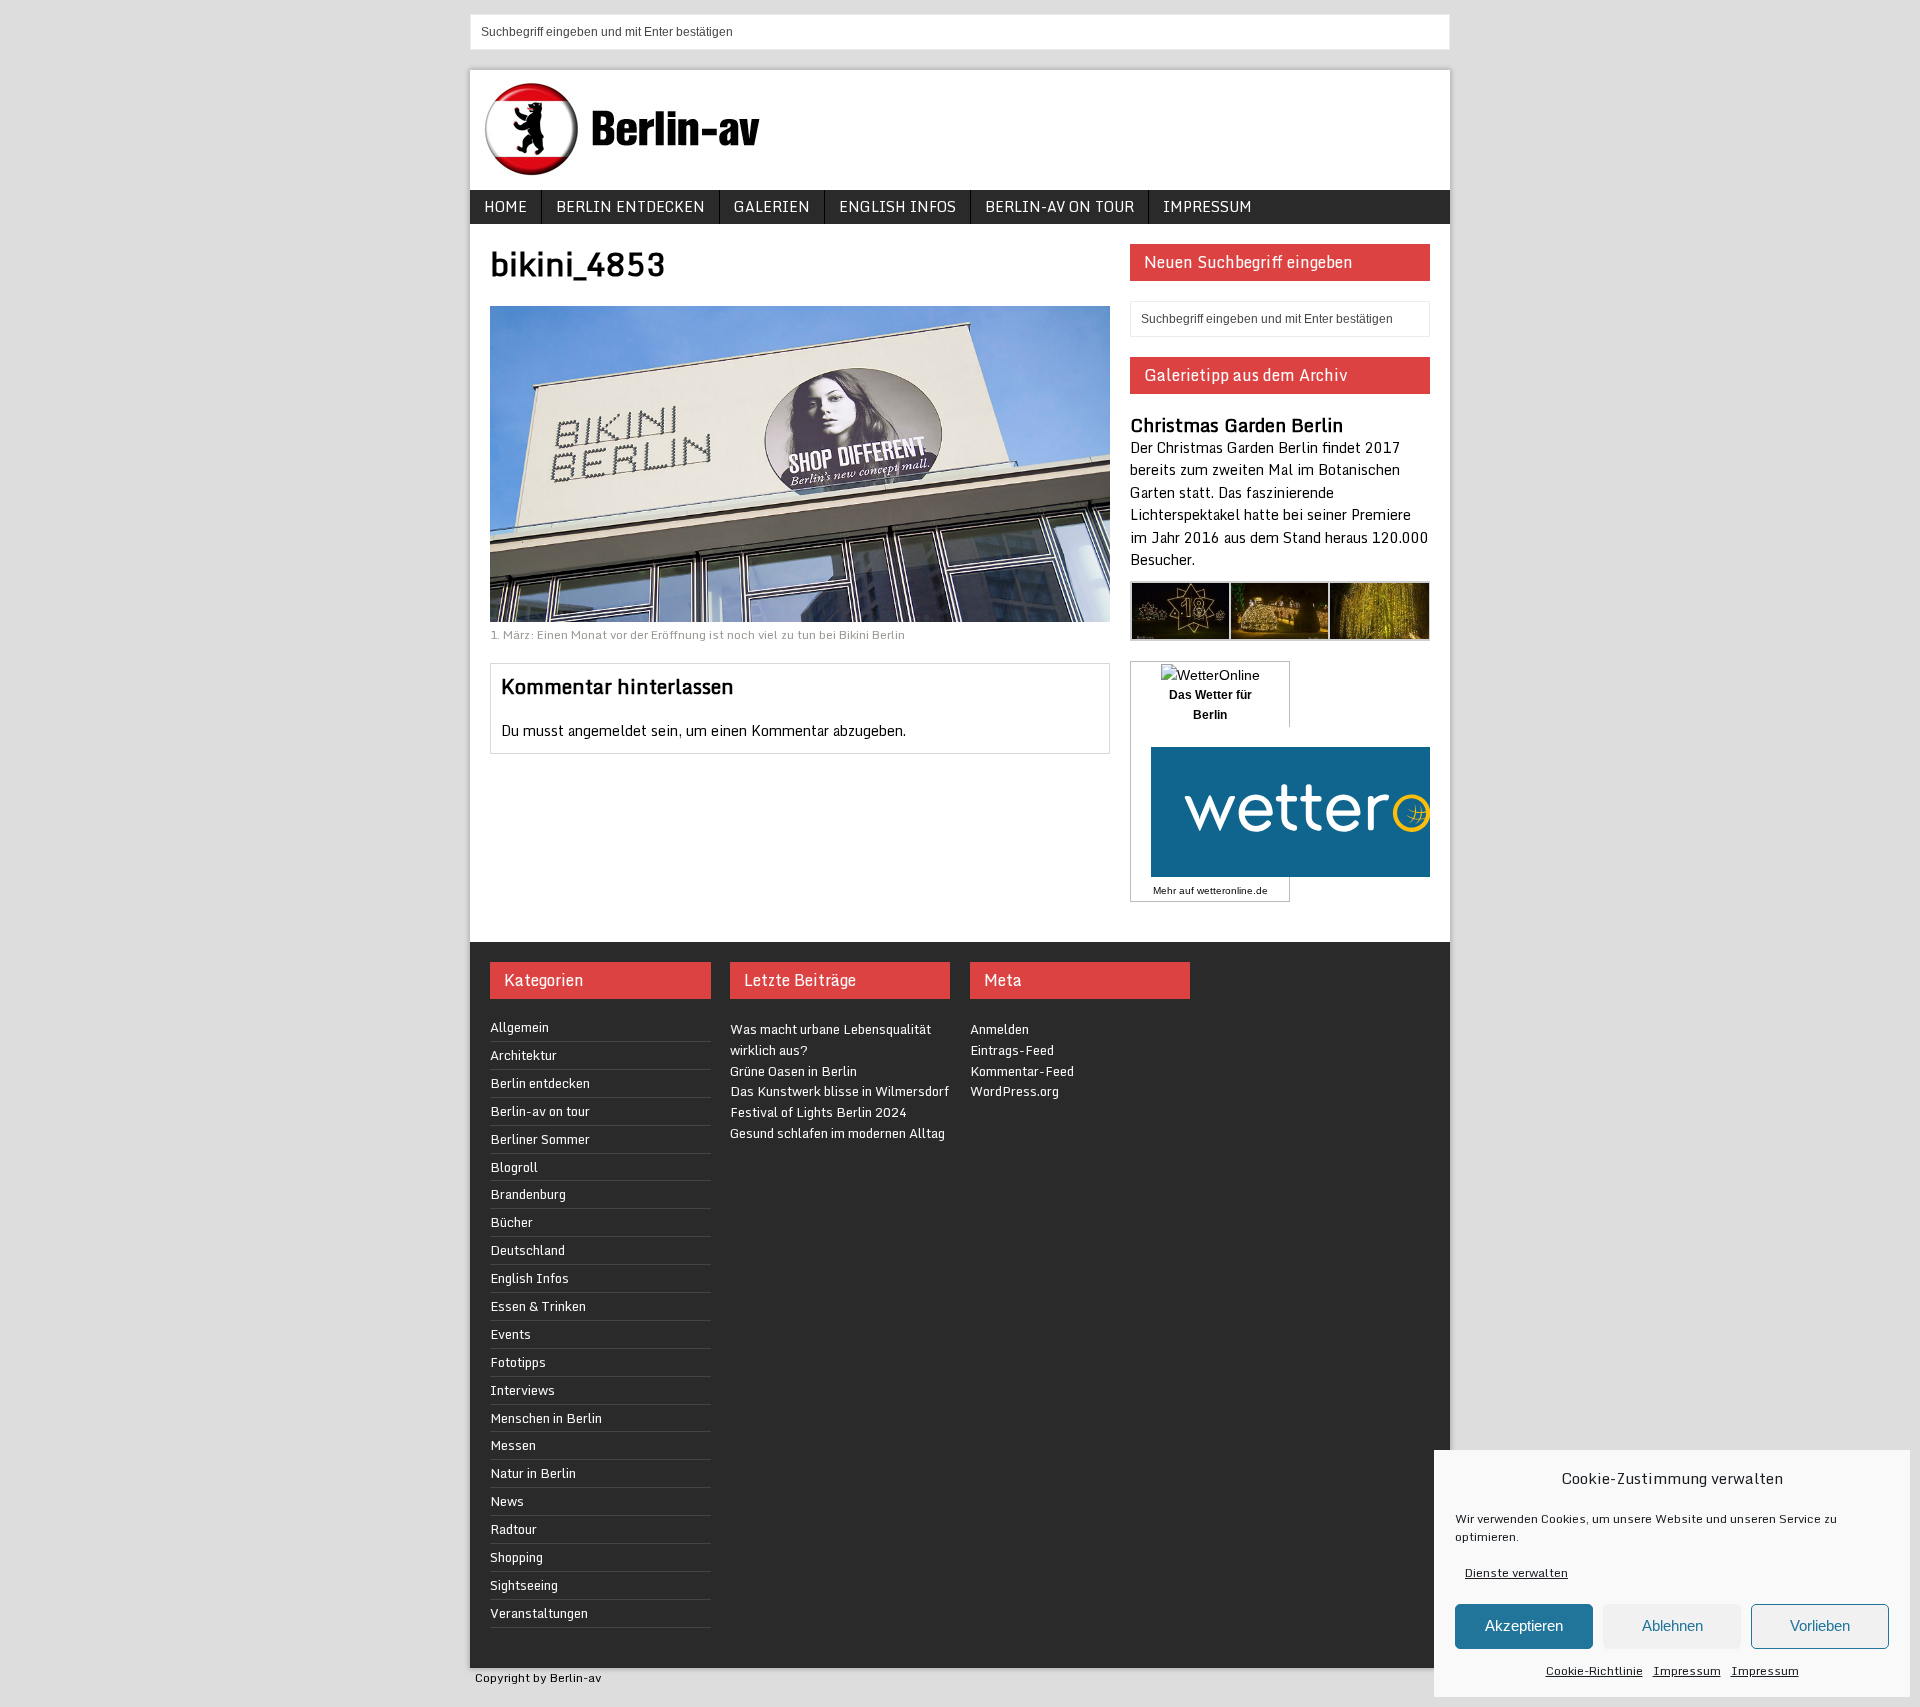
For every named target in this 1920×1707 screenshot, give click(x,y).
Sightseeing (524, 1585)
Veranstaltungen (539, 1613)
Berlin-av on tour (1059, 206)
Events (510, 1334)
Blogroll (514, 1167)
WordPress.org (1014, 1091)
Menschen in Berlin (546, 1418)
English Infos (897, 206)
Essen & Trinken (538, 1306)
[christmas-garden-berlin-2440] (1181, 629)
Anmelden (999, 1029)
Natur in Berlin (533, 1473)
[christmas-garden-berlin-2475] (1280, 629)
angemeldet (607, 730)
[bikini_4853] (800, 609)
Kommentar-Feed (1022, 1071)
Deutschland (527, 1250)
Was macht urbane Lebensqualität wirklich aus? (830, 1039)
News (507, 1501)
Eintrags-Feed (1012, 1050)
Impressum (1687, 1670)
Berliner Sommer (540, 1139)
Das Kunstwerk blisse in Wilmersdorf (839, 1091)
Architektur (523, 1055)
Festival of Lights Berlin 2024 (818, 1112)
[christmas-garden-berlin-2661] (1379, 629)
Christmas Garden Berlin (1236, 425)
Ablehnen (1672, 1625)
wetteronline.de (1232, 890)
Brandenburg (528, 1194)
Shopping (516, 1557)
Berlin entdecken (630, 206)
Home (505, 206)
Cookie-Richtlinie (1594, 1670)
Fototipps (518, 1362)
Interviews (522, 1390)
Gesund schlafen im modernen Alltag (837, 1133)
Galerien (772, 206)
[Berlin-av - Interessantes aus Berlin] (630, 168)
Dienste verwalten (1516, 1572)
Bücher (511, 1222)
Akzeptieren (1524, 1625)
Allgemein (519, 1027)
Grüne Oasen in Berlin (793, 1071)
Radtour (513, 1529)
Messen (513, 1445)
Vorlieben (1820, 1625)
